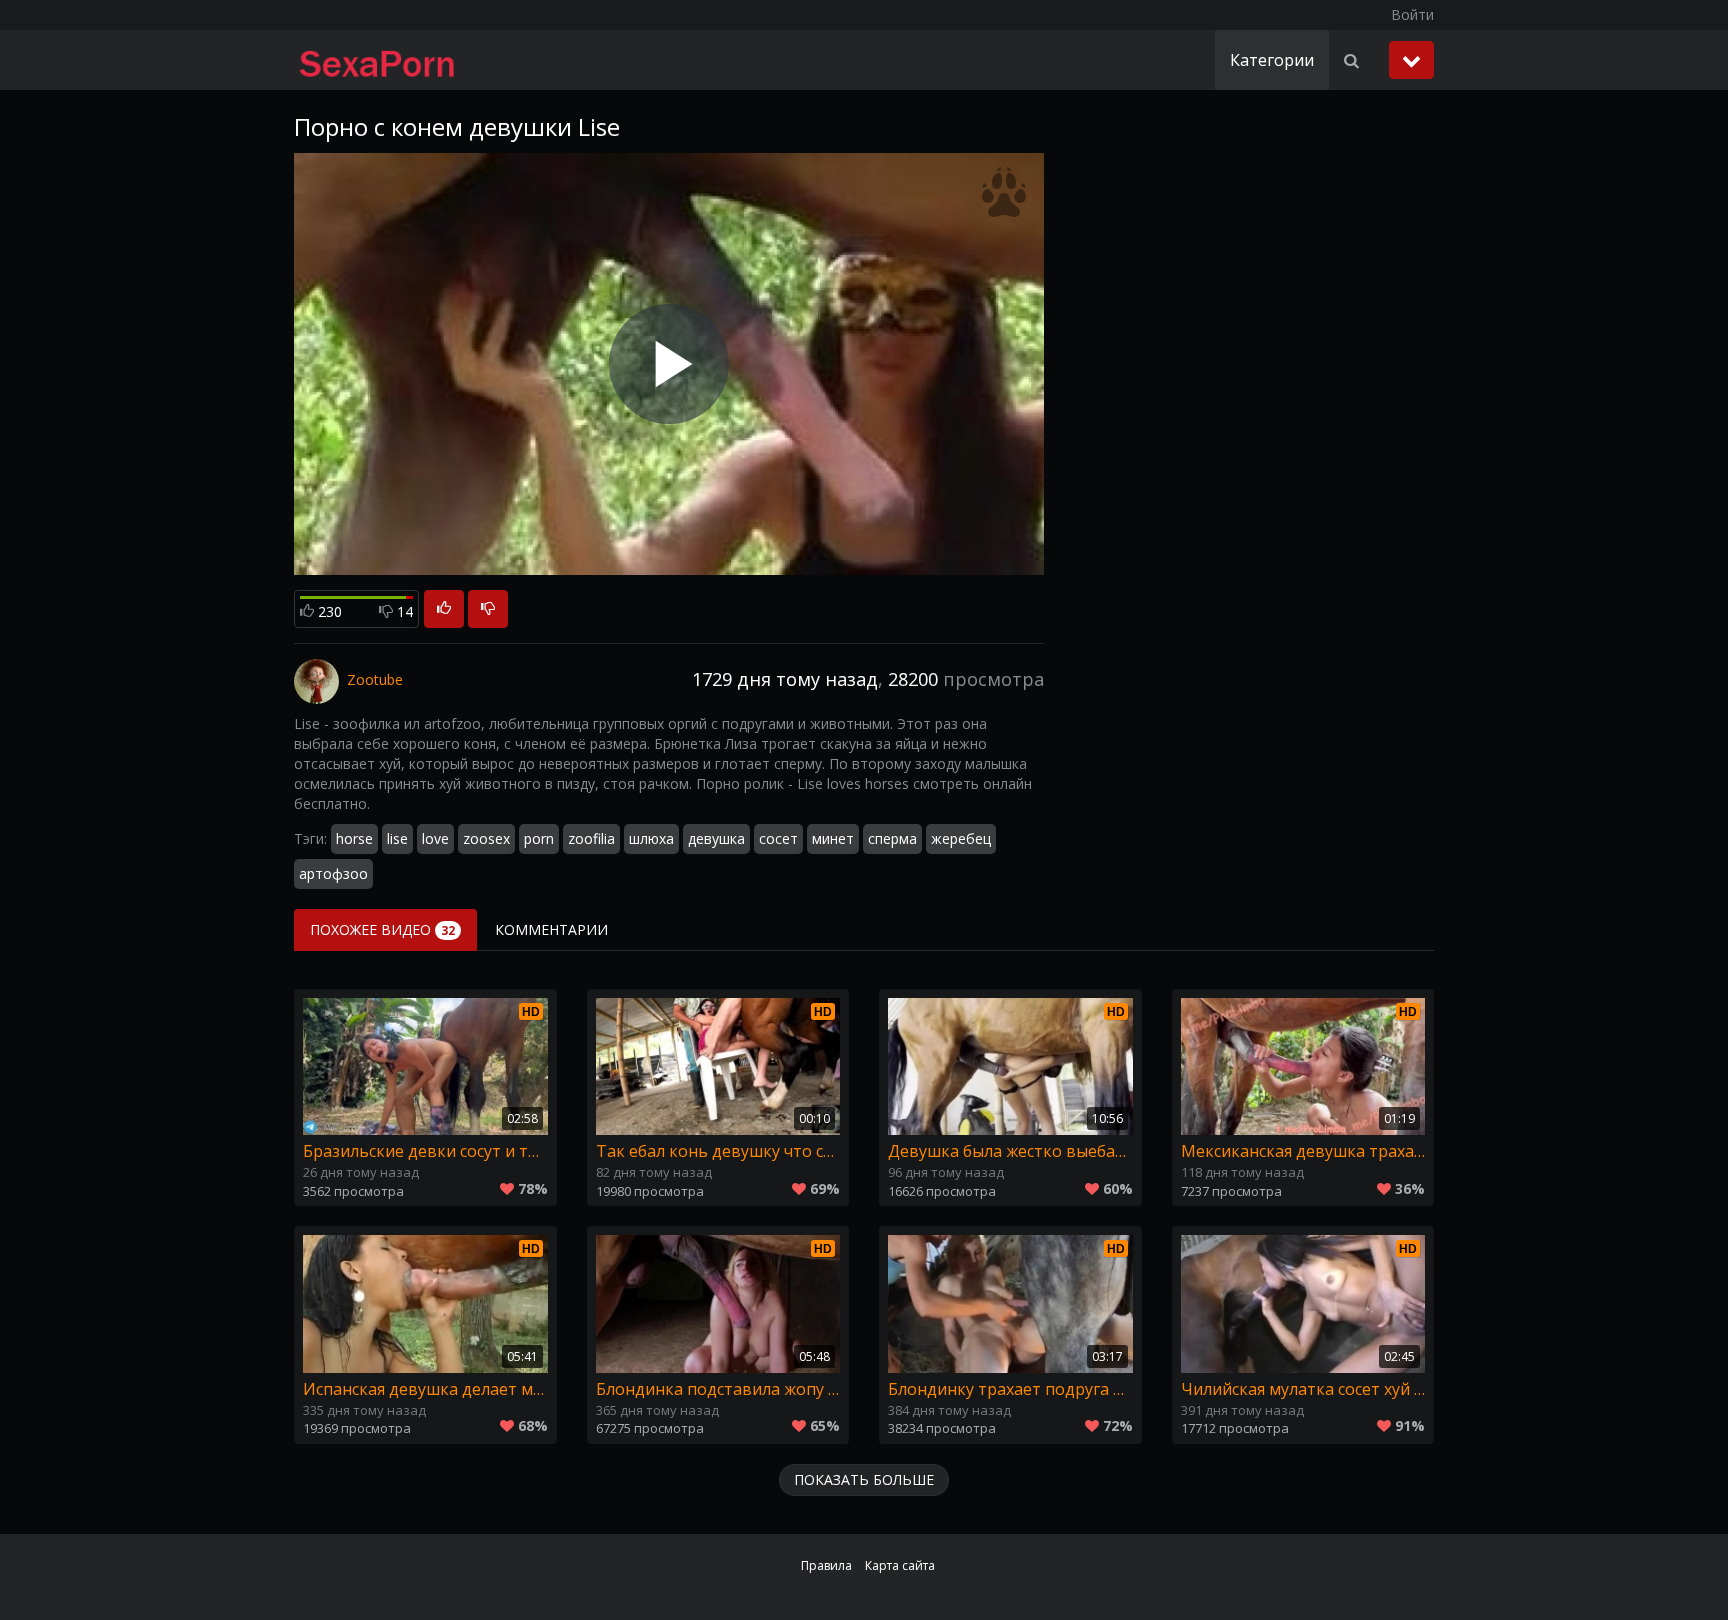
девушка (716, 838)
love (435, 838)
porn (539, 838)
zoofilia (591, 838)
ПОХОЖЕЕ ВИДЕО (382, 929)
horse (354, 838)
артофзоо (333, 873)
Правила (826, 1565)
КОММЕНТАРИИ (551, 929)
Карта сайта (900, 1565)
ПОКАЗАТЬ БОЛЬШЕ (864, 1479)
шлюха (651, 838)
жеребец (961, 838)
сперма (892, 838)
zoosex (486, 838)
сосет (778, 838)
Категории (1272, 60)
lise (397, 838)
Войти (1412, 14)
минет (833, 838)
